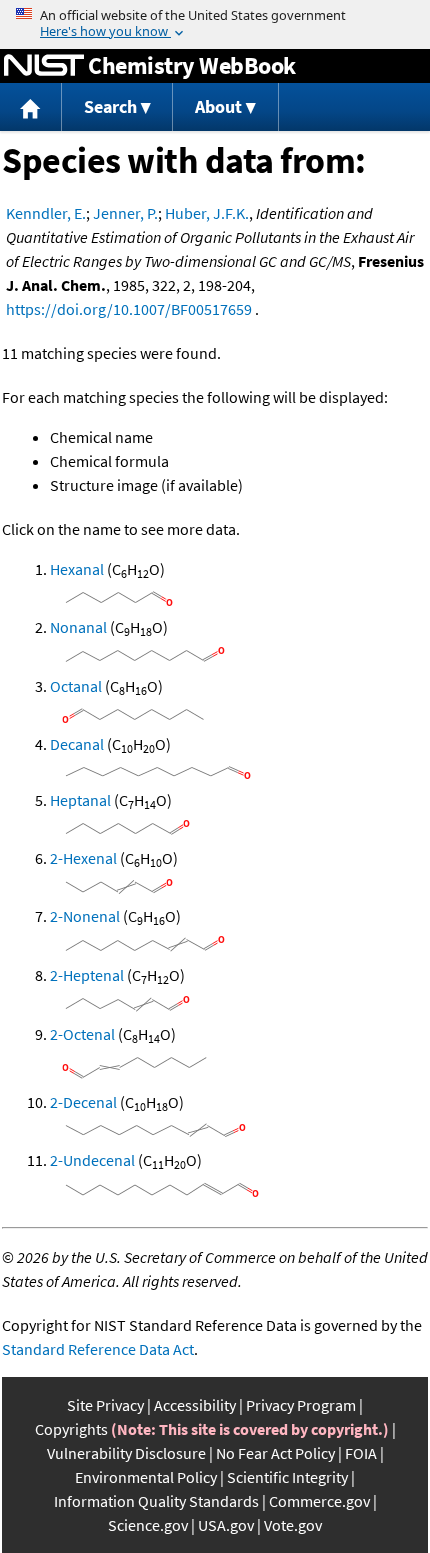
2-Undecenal (92, 1160)
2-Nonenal (85, 916)
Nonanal (78, 627)
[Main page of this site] (31, 107)
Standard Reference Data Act (98, 1349)
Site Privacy (105, 1405)
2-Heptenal (87, 975)
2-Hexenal (83, 858)
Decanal (77, 744)
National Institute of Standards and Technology (44, 66)
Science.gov (148, 1525)
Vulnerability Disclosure (126, 1453)
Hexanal (77, 569)
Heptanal (80, 800)
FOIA (361, 1453)
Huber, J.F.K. (207, 213)
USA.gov (226, 1525)
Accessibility (195, 1405)
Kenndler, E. (46, 213)
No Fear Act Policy (275, 1453)
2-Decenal (83, 1102)
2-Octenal (82, 1034)
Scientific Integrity (287, 1477)
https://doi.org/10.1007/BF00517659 (129, 309)
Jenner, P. (125, 213)
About (218, 106)
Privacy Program (301, 1405)
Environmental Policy (146, 1477)
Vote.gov (293, 1525)
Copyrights (71, 1429)
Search (110, 106)
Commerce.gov (319, 1501)
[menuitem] (31, 107)
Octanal (76, 686)
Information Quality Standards (156, 1501)
